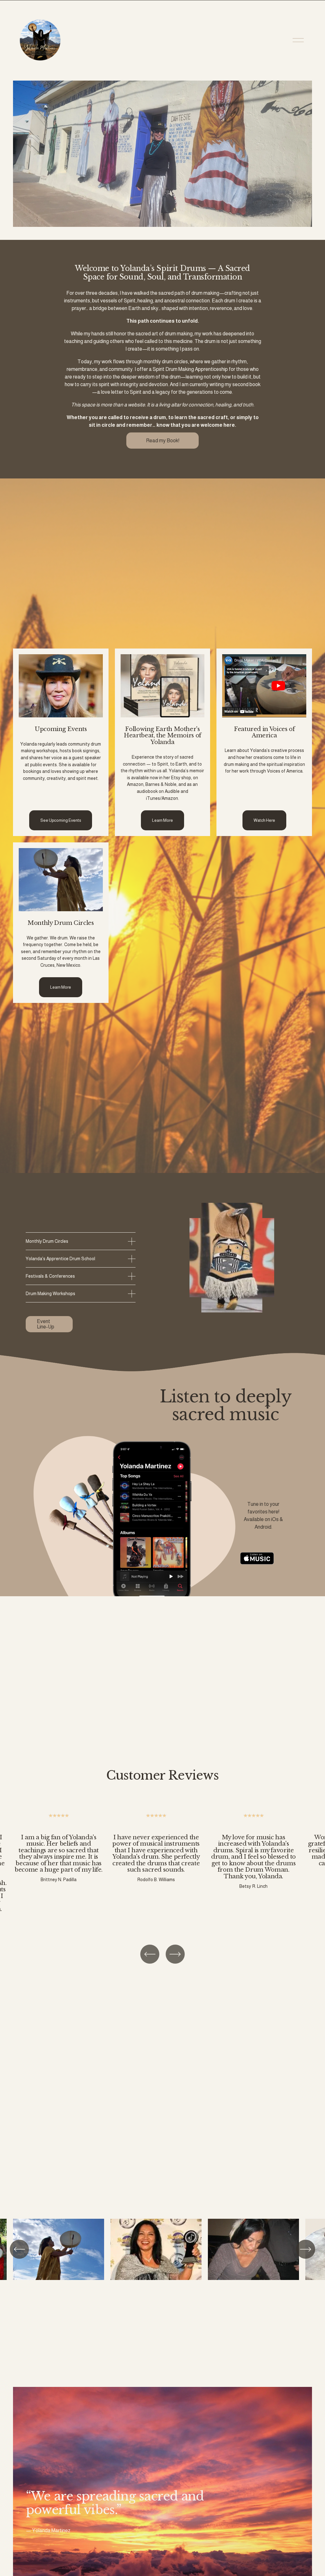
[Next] (175, 1954)
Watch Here (264, 820)
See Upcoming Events (61, 820)
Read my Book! (163, 441)
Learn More (162, 820)
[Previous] (150, 1954)
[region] (162, 1869)
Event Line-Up (46, 1324)
